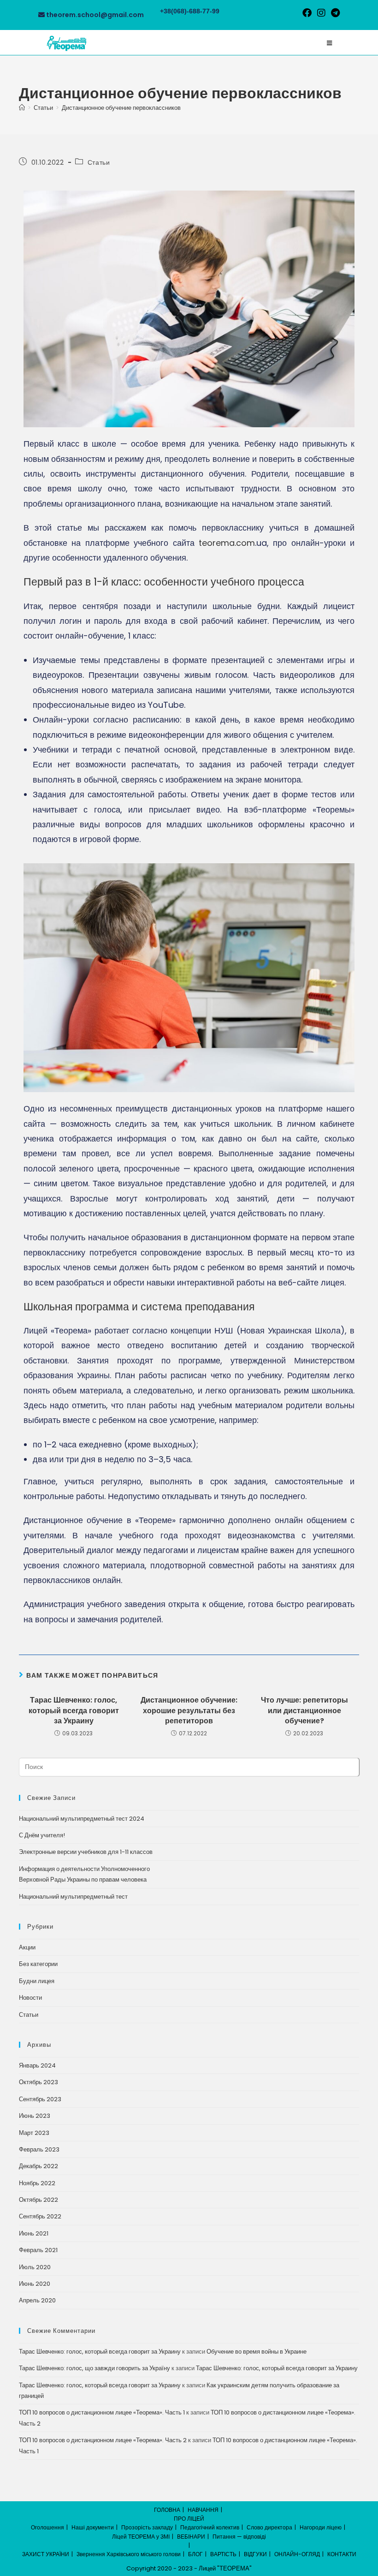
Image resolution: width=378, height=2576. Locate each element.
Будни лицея (37, 1981)
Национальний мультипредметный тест (73, 1897)
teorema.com (227, 543)
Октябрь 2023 (38, 2082)
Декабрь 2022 (38, 2166)
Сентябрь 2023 (40, 2099)
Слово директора (269, 2527)
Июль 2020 (35, 2267)
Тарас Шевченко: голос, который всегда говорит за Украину (74, 1711)
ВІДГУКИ (255, 2554)
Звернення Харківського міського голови (129, 2554)
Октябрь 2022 (38, 2200)
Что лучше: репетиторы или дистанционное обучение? (304, 1711)
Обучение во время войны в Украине (257, 2352)
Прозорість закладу (147, 2527)
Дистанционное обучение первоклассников (121, 108)
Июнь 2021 (34, 2233)
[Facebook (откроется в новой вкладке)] (307, 13)
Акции (27, 1947)
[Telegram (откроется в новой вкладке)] (334, 13)
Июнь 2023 (35, 2116)
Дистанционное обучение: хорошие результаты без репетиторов (189, 1711)
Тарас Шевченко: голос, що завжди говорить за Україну (94, 2368)
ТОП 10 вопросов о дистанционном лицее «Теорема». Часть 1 (102, 2412)
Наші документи (93, 2527)
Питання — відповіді (239, 2537)
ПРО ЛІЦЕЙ (189, 2519)
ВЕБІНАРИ (191, 2537)
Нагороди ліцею (321, 2527)
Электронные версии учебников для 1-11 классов (86, 1852)
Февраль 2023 (39, 2149)
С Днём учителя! (42, 1835)
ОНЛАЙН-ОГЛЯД (297, 2554)
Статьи (99, 162)
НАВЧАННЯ (203, 2510)
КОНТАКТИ (342, 2554)
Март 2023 (34, 2133)
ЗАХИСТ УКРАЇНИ (46, 2554)
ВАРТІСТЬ (223, 2554)
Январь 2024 (37, 2065)
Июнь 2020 (35, 2284)
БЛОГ (195, 2554)
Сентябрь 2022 (40, 2216)
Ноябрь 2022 (37, 2183)
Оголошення (47, 2527)
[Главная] (22, 108)
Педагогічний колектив (210, 2527)
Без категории (38, 1964)
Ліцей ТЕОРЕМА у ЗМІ (141, 2537)
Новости (30, 1998)
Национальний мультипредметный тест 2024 (82, 1819)
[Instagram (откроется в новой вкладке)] (321, 13)
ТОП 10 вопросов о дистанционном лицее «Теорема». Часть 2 (103, 2440)
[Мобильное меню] (329, 43)
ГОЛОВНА (167, 2510)
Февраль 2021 (38, 2250)
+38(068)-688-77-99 (190, 11)
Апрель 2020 (37, 2300)
